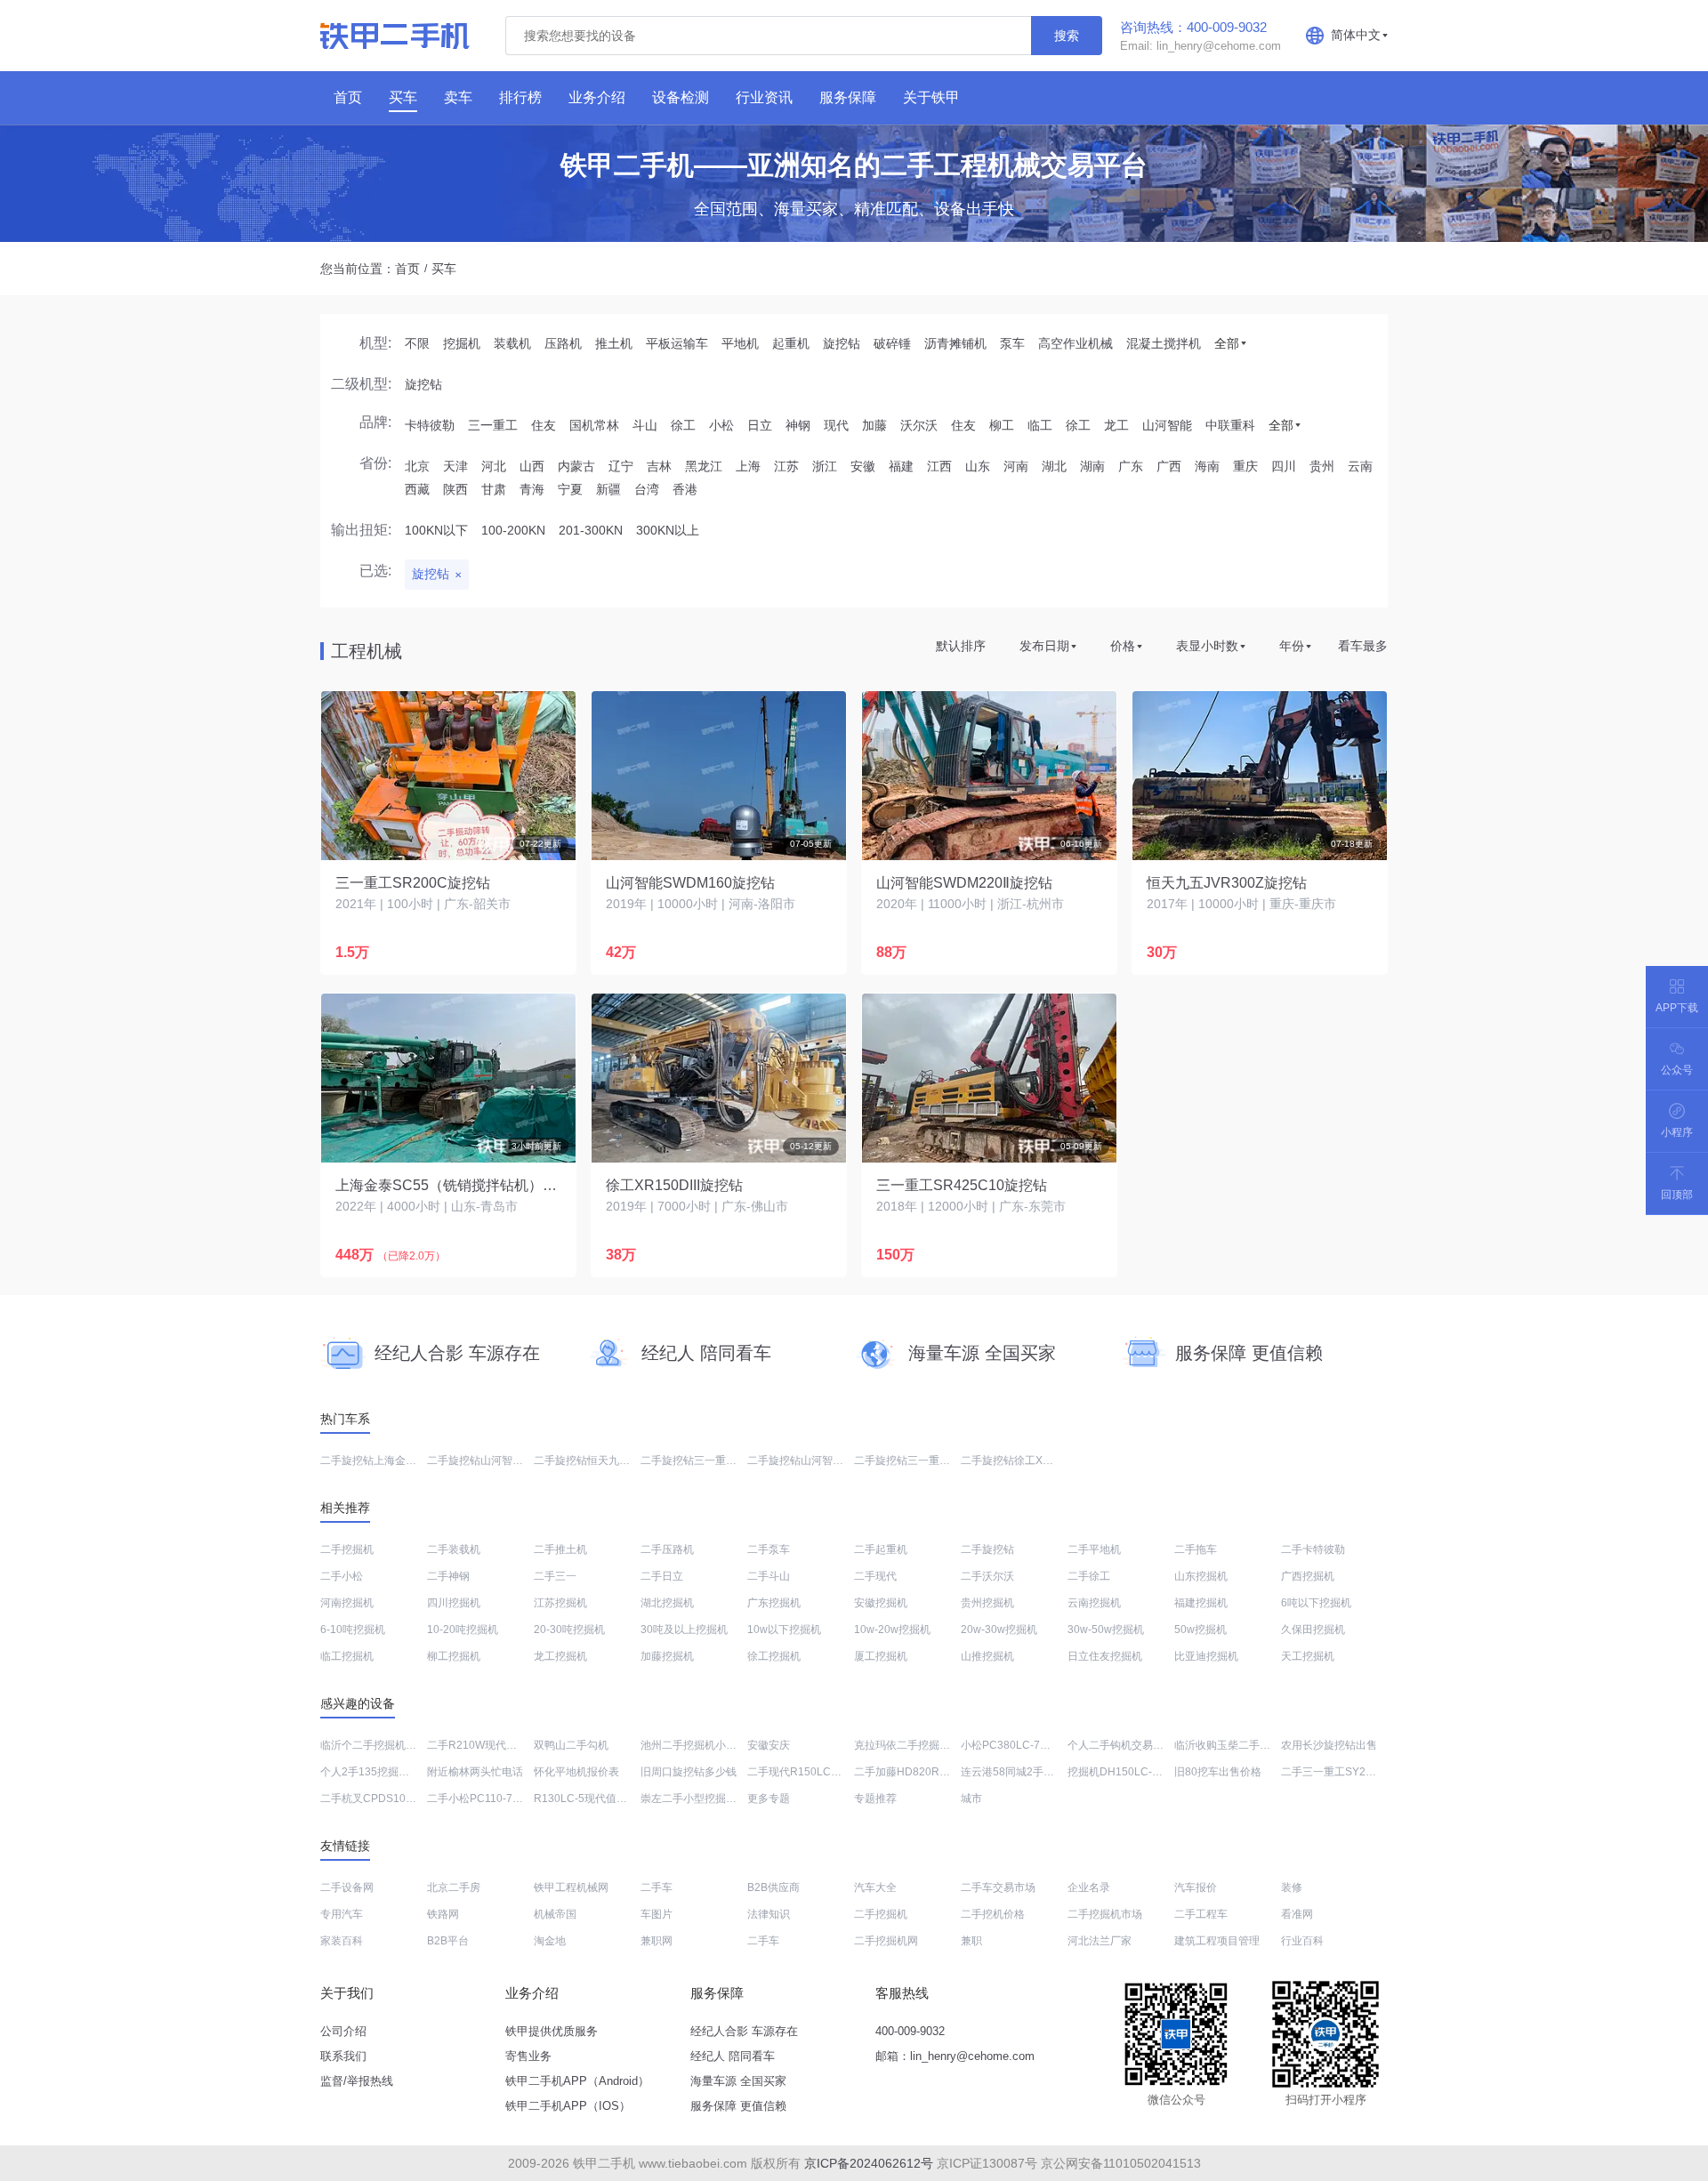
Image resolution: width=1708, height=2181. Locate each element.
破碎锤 (892, 343)
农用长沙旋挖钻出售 (1329, 1745)
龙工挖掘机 (560, 1656)
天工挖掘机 (1308, 1656)
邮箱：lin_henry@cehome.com (955, 2056)
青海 (532, 489)
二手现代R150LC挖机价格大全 (821, 1772)
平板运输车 (677, 343)
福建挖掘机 (1201, 1603)
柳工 (1002, 425)
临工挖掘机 (347, 1656)
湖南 (1092, 466)
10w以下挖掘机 (784, 1630)
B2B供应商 (773, 1887)
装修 (1292, 1887)
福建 (901, 466)
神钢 (798, 425)
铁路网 (443, 1914)
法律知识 (769, 1914)
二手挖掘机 (347, 1549)
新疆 (608, 489)
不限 (417, 343)
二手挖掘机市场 (1105, 1914)
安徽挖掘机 (881, 1603)
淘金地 (550, 1941)
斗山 (645, 425)
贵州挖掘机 (987, 1603)
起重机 (791, 343)
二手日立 (662, 1576)
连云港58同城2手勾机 (1013, 1772)
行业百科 (1302, 1941)
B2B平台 (448, 1941)
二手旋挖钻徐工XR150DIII (1023, 1461)
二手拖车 (1196, 1549)
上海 (748, 466)
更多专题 (769, 1799)
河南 (1016, 466)
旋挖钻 (842, 343)
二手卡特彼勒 (1313, 1549)
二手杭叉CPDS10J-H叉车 (382, 1799)
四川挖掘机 (454, 1603)
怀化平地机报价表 (576, 1772)
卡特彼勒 (430, 425)
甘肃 (494, 489)
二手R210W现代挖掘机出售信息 (504, 1745)
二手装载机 (454, 1549)
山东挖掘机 (1201, 1576)
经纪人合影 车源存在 (744, 2031)
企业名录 (1089, 1887)
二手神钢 (448, 1576)
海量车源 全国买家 (738, 2081)
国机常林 (594, 425)
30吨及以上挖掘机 (684, 1630)
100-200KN (513, 530)
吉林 (659, 466)
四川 (1284, 466)
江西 (939, 466)
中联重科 (1230, 425)
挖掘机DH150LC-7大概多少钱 (1140, 1772)
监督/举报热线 (357, 2081)
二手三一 (555, 1576)
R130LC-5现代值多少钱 (591, 1799)
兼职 (971, 1941)
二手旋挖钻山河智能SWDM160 (822, 1461)
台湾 (647, 489)
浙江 (825, 466)
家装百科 (342, 1941)
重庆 (1245, 466)
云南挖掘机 (1094, 1603)
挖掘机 (462, 343)
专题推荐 (875, 1799)
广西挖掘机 (1308, 1576)
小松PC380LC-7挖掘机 (1016, 1745)
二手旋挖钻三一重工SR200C (709, 1461)
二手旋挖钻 (987, 1549)
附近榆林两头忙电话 (475, 1772)
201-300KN (591, 530)
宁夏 (570, 489)
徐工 (683, 425)
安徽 (863, 466)
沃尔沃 (919, 425)
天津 (455, 466)
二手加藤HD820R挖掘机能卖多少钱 (939, 1772)
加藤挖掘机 (667, 1656)
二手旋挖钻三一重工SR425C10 (929, 1461)
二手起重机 (881, 1549)
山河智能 (1167, 425)
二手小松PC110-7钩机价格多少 (502, 1799)
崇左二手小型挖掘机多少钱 (705, 1799)
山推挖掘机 (987, 1656)
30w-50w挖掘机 (1106, 1630)
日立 (760, 425)
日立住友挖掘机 (1105, 1656)
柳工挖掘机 (454, 1656)
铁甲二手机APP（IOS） (568, 2106)
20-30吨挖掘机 (569, 1630)
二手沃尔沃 (987, 1576)
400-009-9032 (910, 2031)
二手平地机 (1094, 1549)
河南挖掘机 (347, 1603)
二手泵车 (769, 1549)
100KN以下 (436, 530)
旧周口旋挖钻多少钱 (689, 1772)
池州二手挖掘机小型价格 (699, 1745)
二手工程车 (1201, 1914)
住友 (544, 425)
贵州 (1322, 466)
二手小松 (342, 1576)
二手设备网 (347, 1887)
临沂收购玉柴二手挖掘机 (1233, 1745)
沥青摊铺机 (955, 343)
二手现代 (875, 1576)
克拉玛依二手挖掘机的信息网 (923, 1745)
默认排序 (961, 646)
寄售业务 (528, 2056)
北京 (417, 466)
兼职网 (657, 1941)
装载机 (512, 343)
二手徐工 (1089, 1576)
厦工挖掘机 (881, 1656)
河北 (494, 466)
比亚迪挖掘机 (1206, 1656)
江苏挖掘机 (560, 1603)
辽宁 (621, 466)
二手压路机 (667, 1549)
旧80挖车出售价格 (1218, 1772)
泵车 (1012, 343)
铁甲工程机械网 (571, 1887)
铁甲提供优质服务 (552, 2031)
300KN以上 (668, 530)
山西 (532, 466)
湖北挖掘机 (667, 1603)
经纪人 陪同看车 (733, 2056)
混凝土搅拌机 (1164, 343)
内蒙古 (576, 466)
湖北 (1054, 466)
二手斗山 (769, 1576)
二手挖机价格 (993, 1914)
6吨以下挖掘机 (1316, 1603)
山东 (978, 466)
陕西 (455, 489)
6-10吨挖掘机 (353, 1630)
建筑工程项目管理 (1217, 1941)
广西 (1169, 466)
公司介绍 (343, 2031)
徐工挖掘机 (774, 1656)
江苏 (786, 466)
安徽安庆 (769, 1745)
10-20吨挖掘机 (463, 1630)
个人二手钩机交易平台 (1121, 1745)
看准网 (1297, 1914)
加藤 (874, 425)
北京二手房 (454, 1887)
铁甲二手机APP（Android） (577, 2081)
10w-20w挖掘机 (892, 1630)
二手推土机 (560, 1549)
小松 (721, 425)
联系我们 (343, 2056)
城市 (971, 1799)
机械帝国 (555, 1914)
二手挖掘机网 (886, 1941)
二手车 (657, 1887)
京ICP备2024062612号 (869, 2163)
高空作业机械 (1076, 343)
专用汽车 (342, 1914)
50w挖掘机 (1200, 1630)
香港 (685, 489)
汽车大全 (875, 1887)
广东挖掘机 (774, 1603)
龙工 (1116, 425)
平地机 (740, 343)
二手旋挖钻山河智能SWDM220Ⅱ (504, 1461)
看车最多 (1363, 646)
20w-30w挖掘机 (999, 1630)
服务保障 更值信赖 (738, 2106)
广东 (1131, 466)
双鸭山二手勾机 (571, 1745)
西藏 (417, 489)
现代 (836, 425)
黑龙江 (704, 466)
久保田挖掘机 (1313, 1630)
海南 (1207, 466)
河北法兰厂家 (1100, 1941)
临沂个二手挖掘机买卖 (374, 1745)
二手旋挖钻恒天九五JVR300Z (604, 1461)
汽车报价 (1196, 1887)
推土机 (614, 343)
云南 (1360, 466)
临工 (1040, 425)
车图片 (657, 1914)
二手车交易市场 (998, 1887)
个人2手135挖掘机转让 (375, 1772)
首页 (407, 269)
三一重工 (493, 425)
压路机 (563, 343)
